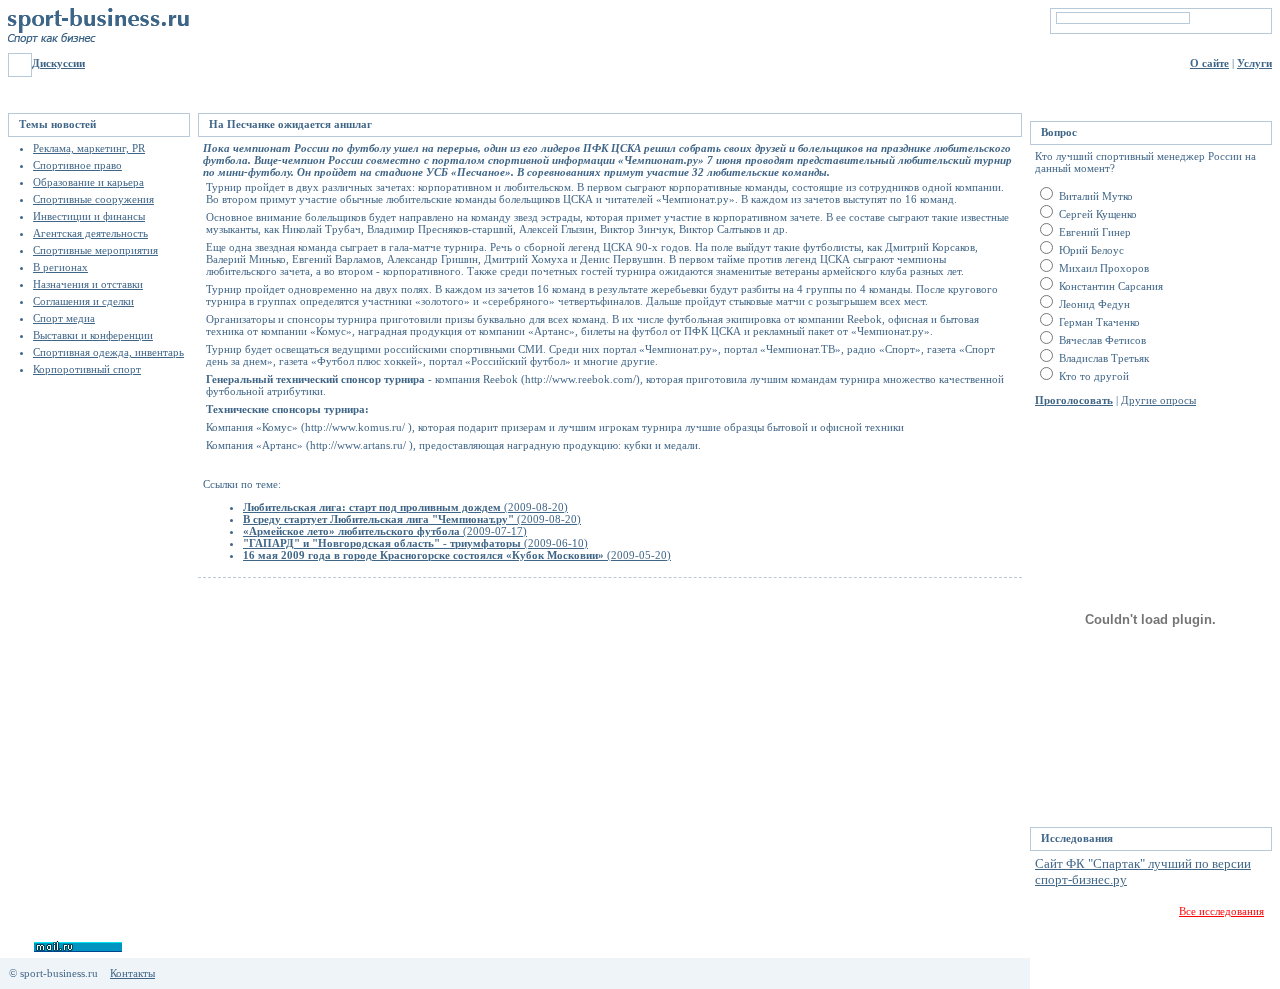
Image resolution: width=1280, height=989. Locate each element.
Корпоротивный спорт (87, 369)
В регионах (60, 267)
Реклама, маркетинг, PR (89, 148)
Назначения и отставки (88, 284)
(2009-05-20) (457, 555)
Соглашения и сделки (83, 301)
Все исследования (1221, 911)
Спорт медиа (64, 318)
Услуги (1254, 63)
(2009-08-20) (405, 507)
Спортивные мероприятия (95, 250)
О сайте (1209, 63)
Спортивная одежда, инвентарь (108, 352)
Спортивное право (77, 165)
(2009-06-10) (415, 543)
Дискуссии (58, 63)
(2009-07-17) (385, 531)
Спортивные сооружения (93, 199)
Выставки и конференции (93, 335)
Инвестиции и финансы (89, 216)
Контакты (132, 973)
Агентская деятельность (90, 233)
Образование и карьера (88, 182)
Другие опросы (1158, 400)
